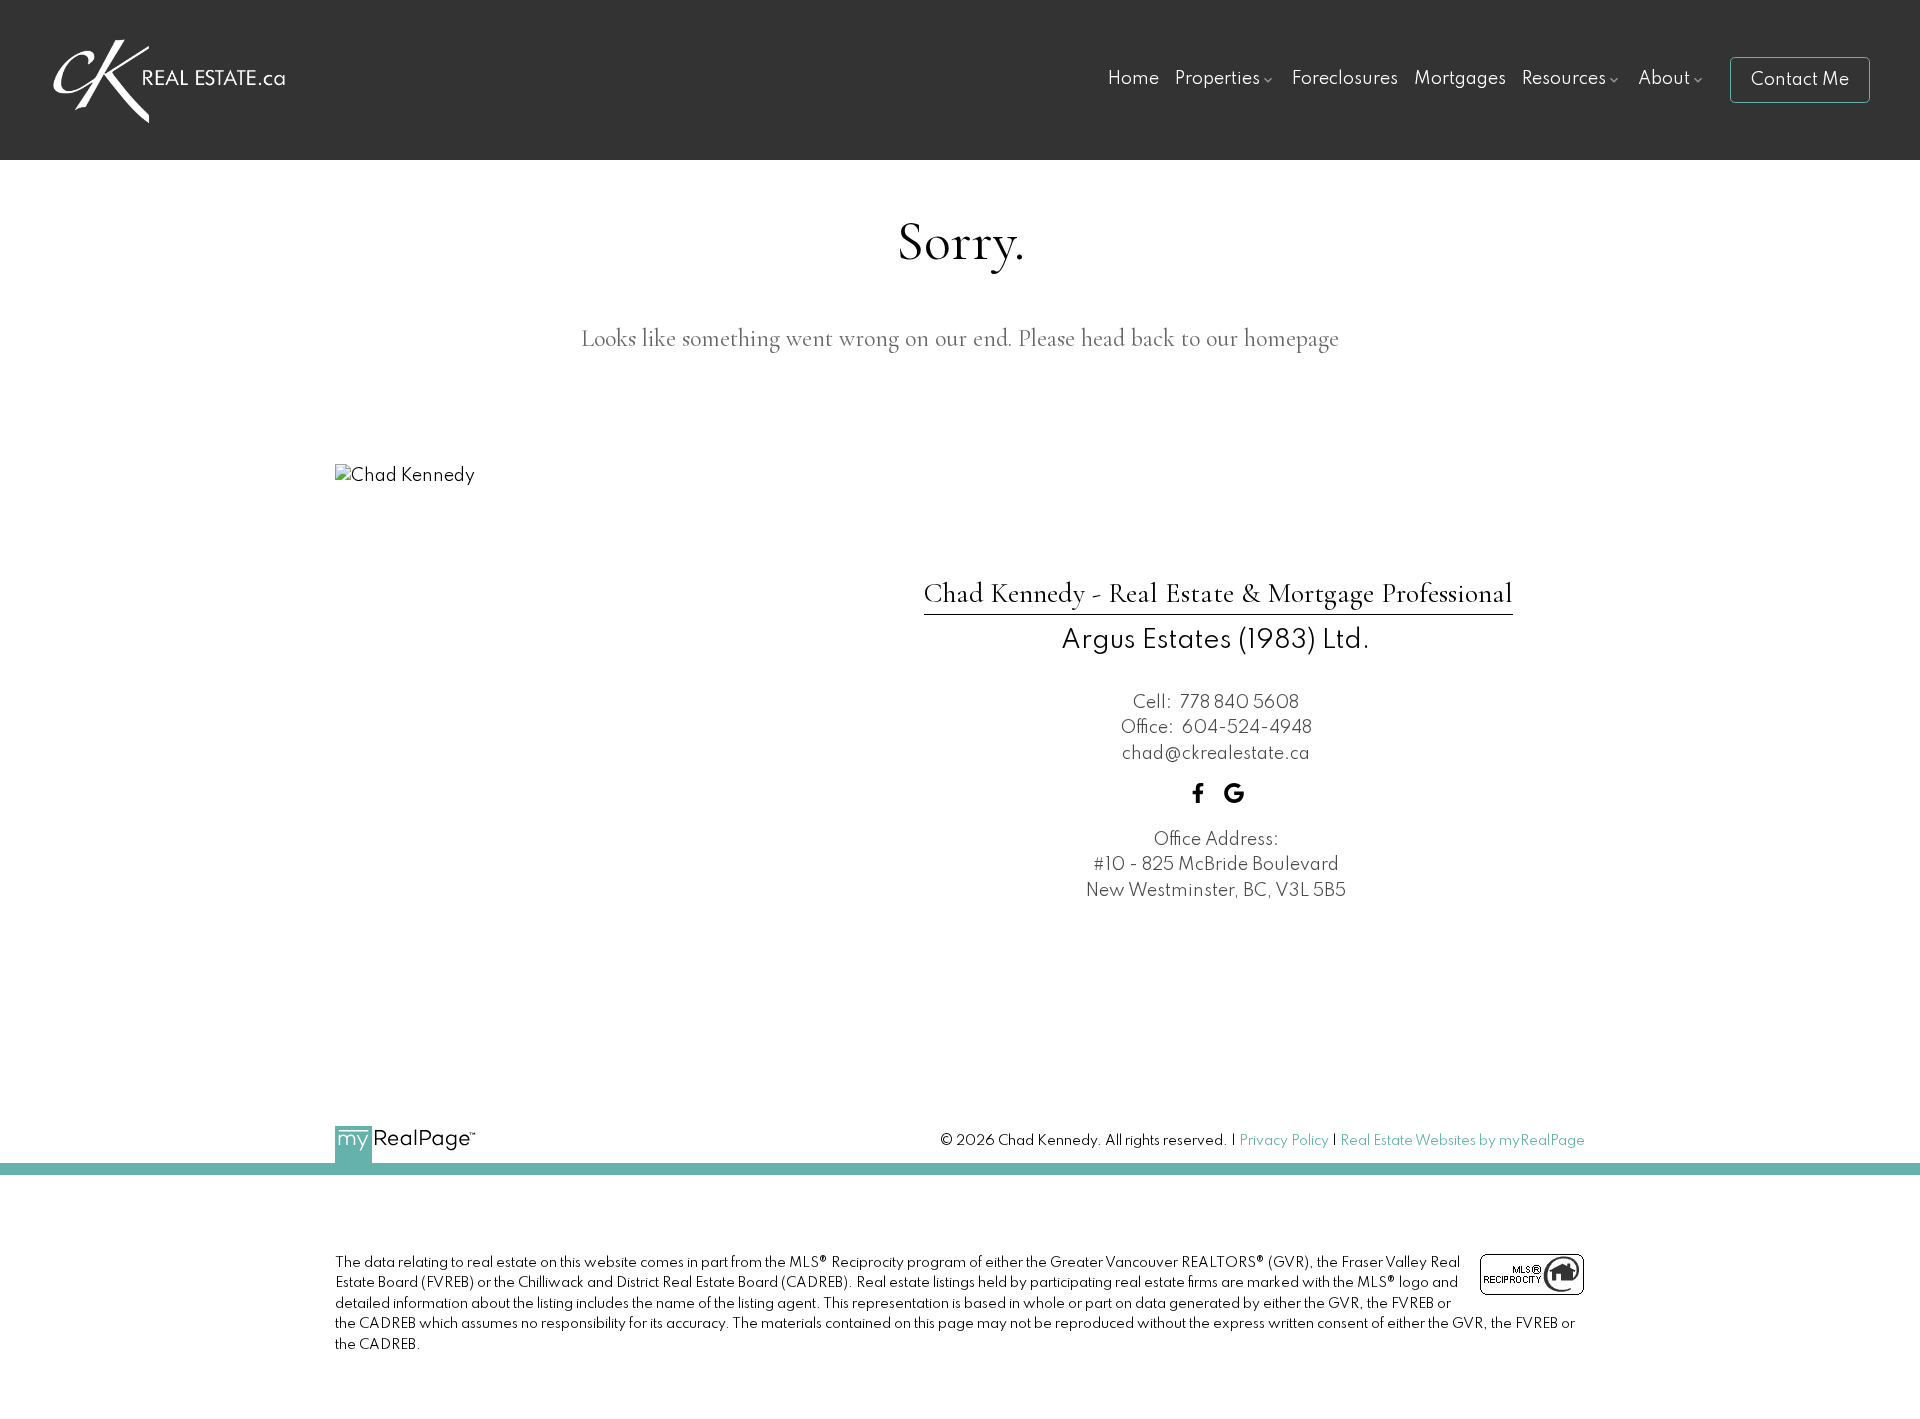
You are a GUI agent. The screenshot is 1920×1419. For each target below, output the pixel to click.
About (1664, 79)
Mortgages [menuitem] (1460, 79)
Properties (1217, 79)
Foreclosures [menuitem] (1345, 79)
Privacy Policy (1284, 1141)
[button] (1800, 80)
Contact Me (1800, 80)
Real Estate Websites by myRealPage (1462, 1141)
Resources (1564, 79)
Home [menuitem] (1133, 79)
